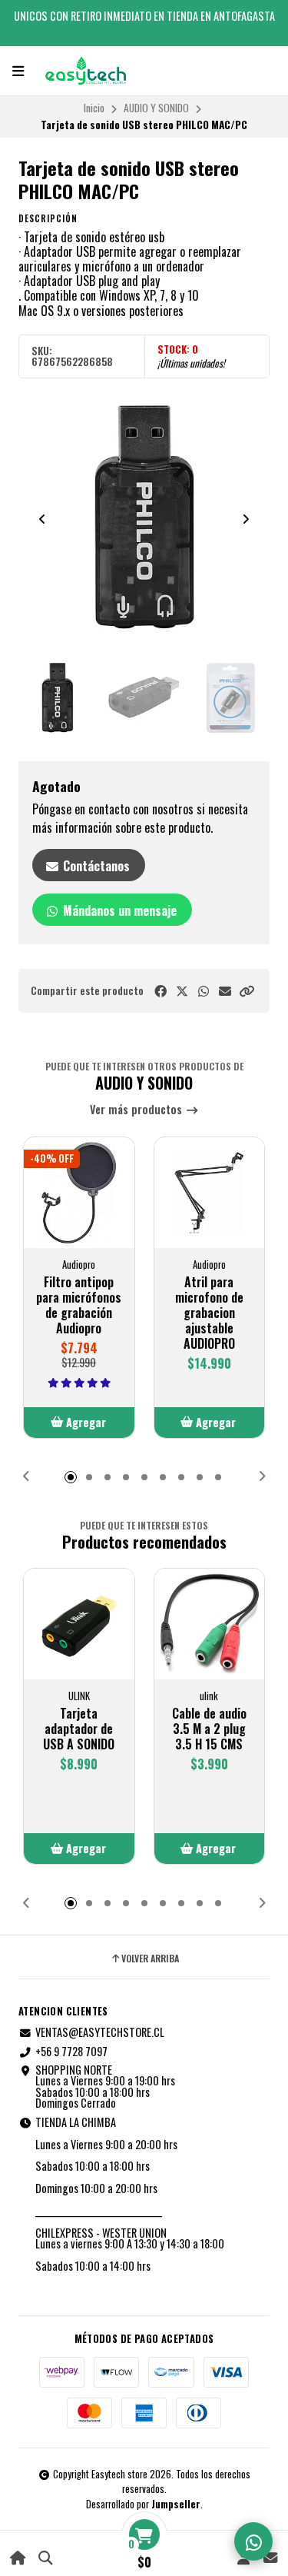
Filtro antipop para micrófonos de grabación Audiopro (79, 1305)
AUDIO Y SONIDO (156, 108)
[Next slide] (246, 519)
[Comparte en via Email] (225, 991)
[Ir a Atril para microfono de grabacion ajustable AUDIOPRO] (210, 1193)
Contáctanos (95, 866)
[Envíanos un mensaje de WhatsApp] (253, 2541)
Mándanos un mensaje (118, 910)
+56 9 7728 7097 (71, 2052)
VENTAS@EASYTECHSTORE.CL (100, 2032)
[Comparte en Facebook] (161, 991)
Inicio (94, 108)
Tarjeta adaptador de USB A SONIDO (79, 1729)
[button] (247, 991)
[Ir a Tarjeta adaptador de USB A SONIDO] (79, 1624)
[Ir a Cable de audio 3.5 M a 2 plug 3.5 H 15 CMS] (210, 1624)
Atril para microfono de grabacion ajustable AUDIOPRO (209, 1313)
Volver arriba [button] (150, 1959)
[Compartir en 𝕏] (182, 991)
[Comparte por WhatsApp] (204, 991)
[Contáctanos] (270, 2557)
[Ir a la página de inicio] (18, 2557)
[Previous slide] (42, 519)
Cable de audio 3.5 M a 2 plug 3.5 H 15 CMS (209, 1729)
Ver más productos (137, 1110)
